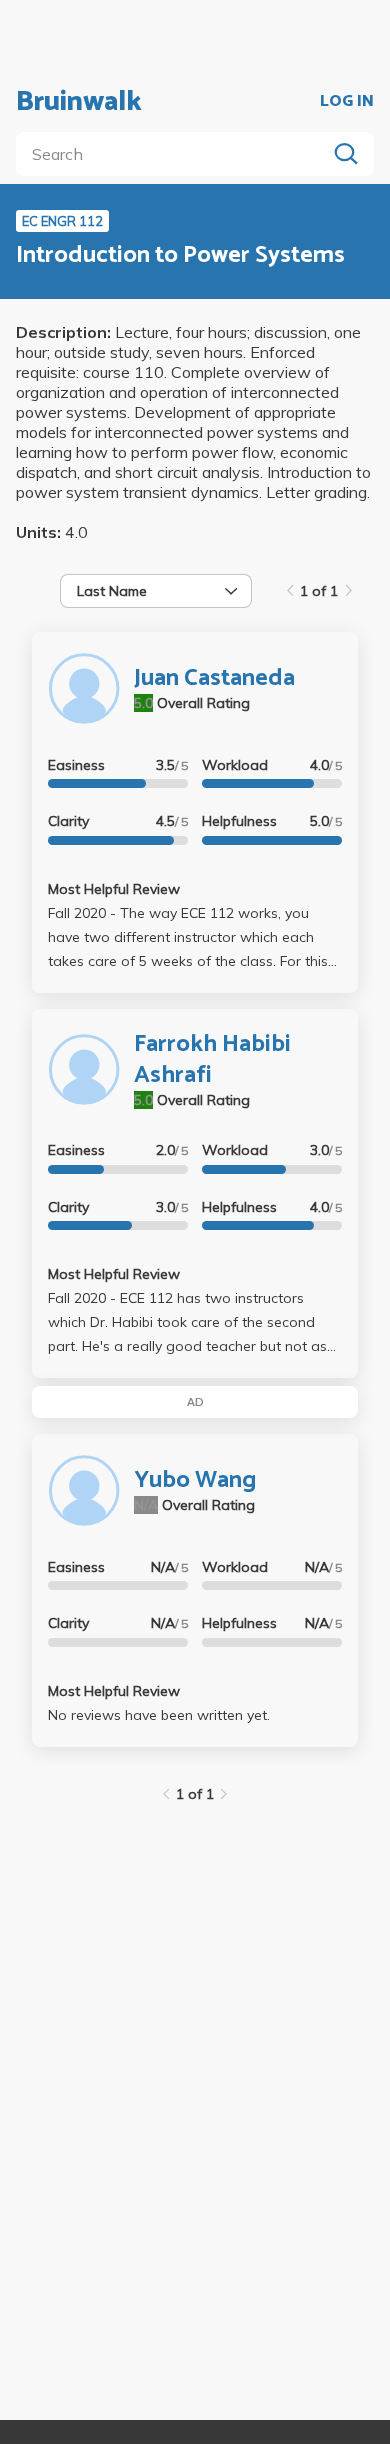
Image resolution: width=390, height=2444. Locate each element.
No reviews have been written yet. (159, 1715)
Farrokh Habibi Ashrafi (212, 1060)
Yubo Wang (195, 1480)
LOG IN (347, 102)
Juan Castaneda (214, 678)
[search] (175, 154)
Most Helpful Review (114, 889)
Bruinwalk (79, 102)
